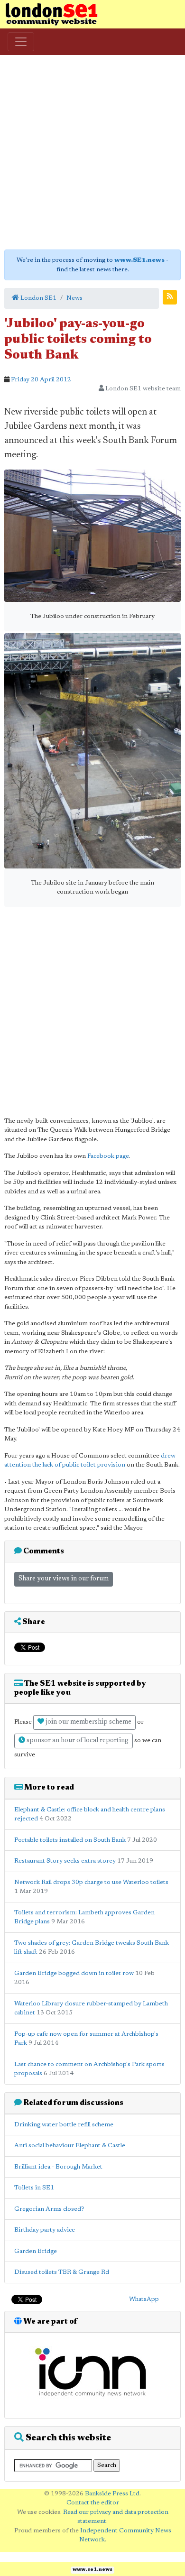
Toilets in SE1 (34, 2188)
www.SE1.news (139, 260)
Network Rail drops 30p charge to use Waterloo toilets (91, 1882)
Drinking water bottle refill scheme (64, 2125)
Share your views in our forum (64, 1579)
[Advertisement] (92, 152)
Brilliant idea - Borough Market (58, 2167)
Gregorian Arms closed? (49, 2209)
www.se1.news (92, 2570)
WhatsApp (144, 2299)
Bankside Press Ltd (112, 2494)
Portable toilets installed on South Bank (70, 1840)
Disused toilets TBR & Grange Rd (62, 2272)
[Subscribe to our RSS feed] (170, 297)
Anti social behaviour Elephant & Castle (70, 2146)
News (74, 298)
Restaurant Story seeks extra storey (65, 1861)
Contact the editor (93, 2503)
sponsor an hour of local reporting (77, 1741)
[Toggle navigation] (21, 42)
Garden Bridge (36, 2251)
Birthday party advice (45, 2230)
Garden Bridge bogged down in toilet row (74, 1973)
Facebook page (108, 1156)
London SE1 (38, 298)
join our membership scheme (88, 1722)
